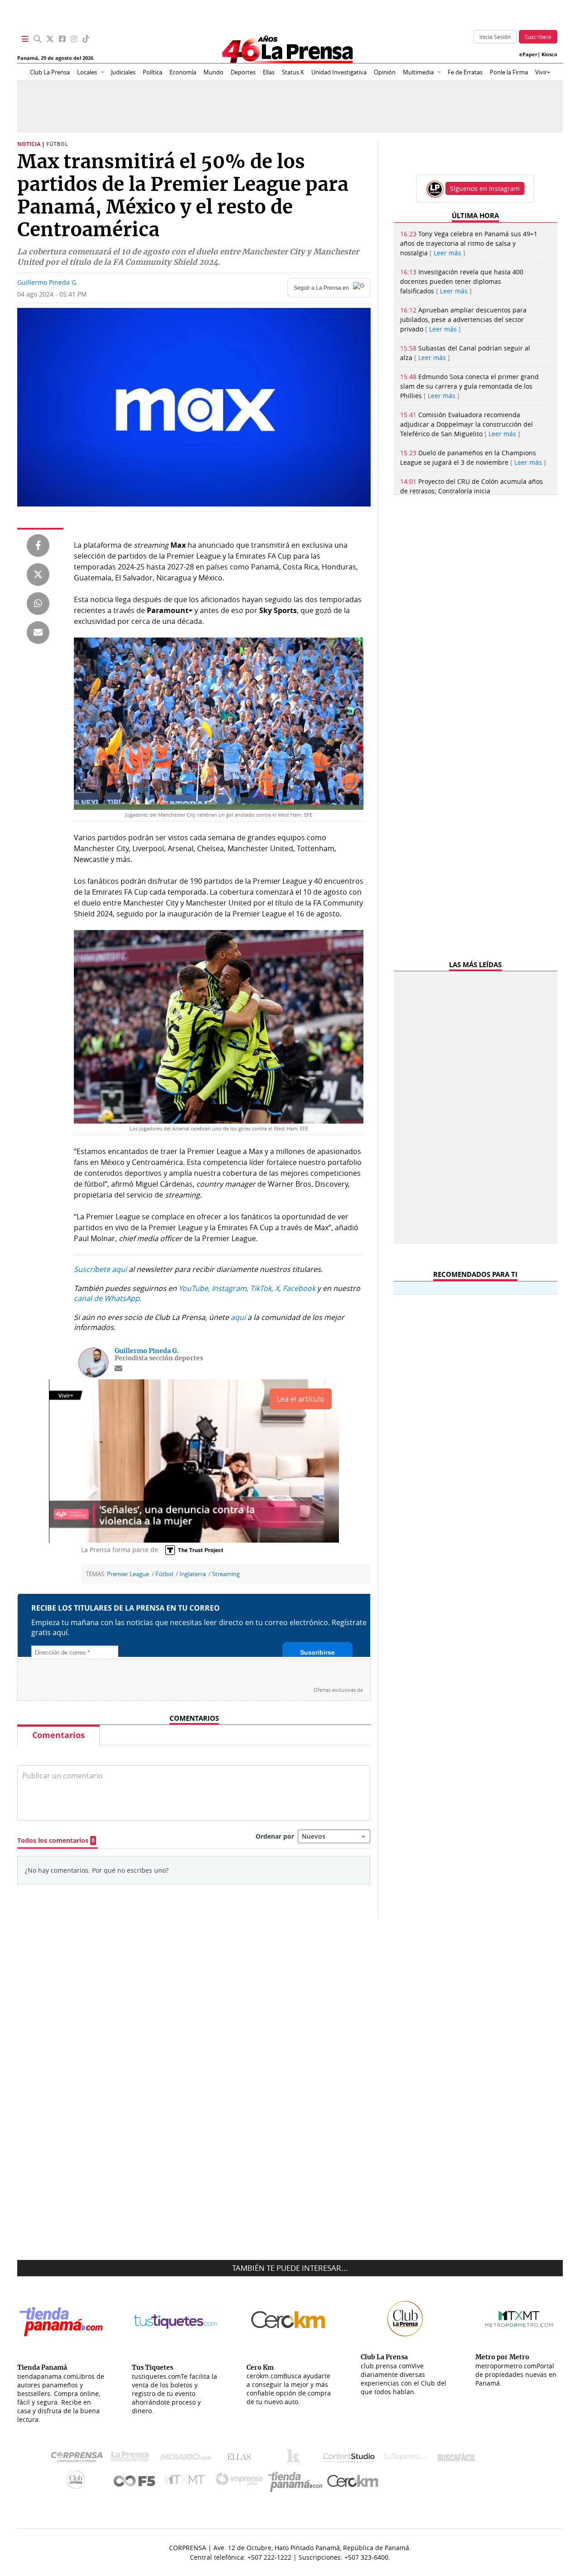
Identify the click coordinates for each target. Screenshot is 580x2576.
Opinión (385, 72)
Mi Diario (188, 2459)
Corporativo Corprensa (80, 2459)
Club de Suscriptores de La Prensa (78, 2482)
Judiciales (123, 72)
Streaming (226, 1574)
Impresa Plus (241, 2482)
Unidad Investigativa (339, 72)
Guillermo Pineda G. (48, 282)
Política (152, 72)
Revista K (296, 2459)
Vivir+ (543, 72)
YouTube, (194, 1288)
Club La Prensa (50, 72)
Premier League (128, 1574)
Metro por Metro (187, 2482)
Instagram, (230, 1288)
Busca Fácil (459, 2459)
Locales (87, 72)
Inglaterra (193, 1574)
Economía (183, 72)
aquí (238, 1317)
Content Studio (350, 2459)
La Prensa (132, 2459)
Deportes (243, 72)
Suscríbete (538, 37)
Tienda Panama (298, 2482)
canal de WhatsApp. (108, 1298)
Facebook (299, 1288)
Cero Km (352, 2482)
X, (278, 1288)
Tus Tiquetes (404, 2459)
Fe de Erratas (465, 72)
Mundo (213, 72)
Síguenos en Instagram (485, 188)
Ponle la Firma (509, 72)
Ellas (269, 72)
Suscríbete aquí (100, 1269)
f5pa (135, 2482)
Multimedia (418, 72)
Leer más (447, 253)
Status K (293, 72)
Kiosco (549, 54)
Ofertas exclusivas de (338, 1690)
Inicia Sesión (495, 37)
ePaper (528, 54)
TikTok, (262, 1288)
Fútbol (164, 1574)
